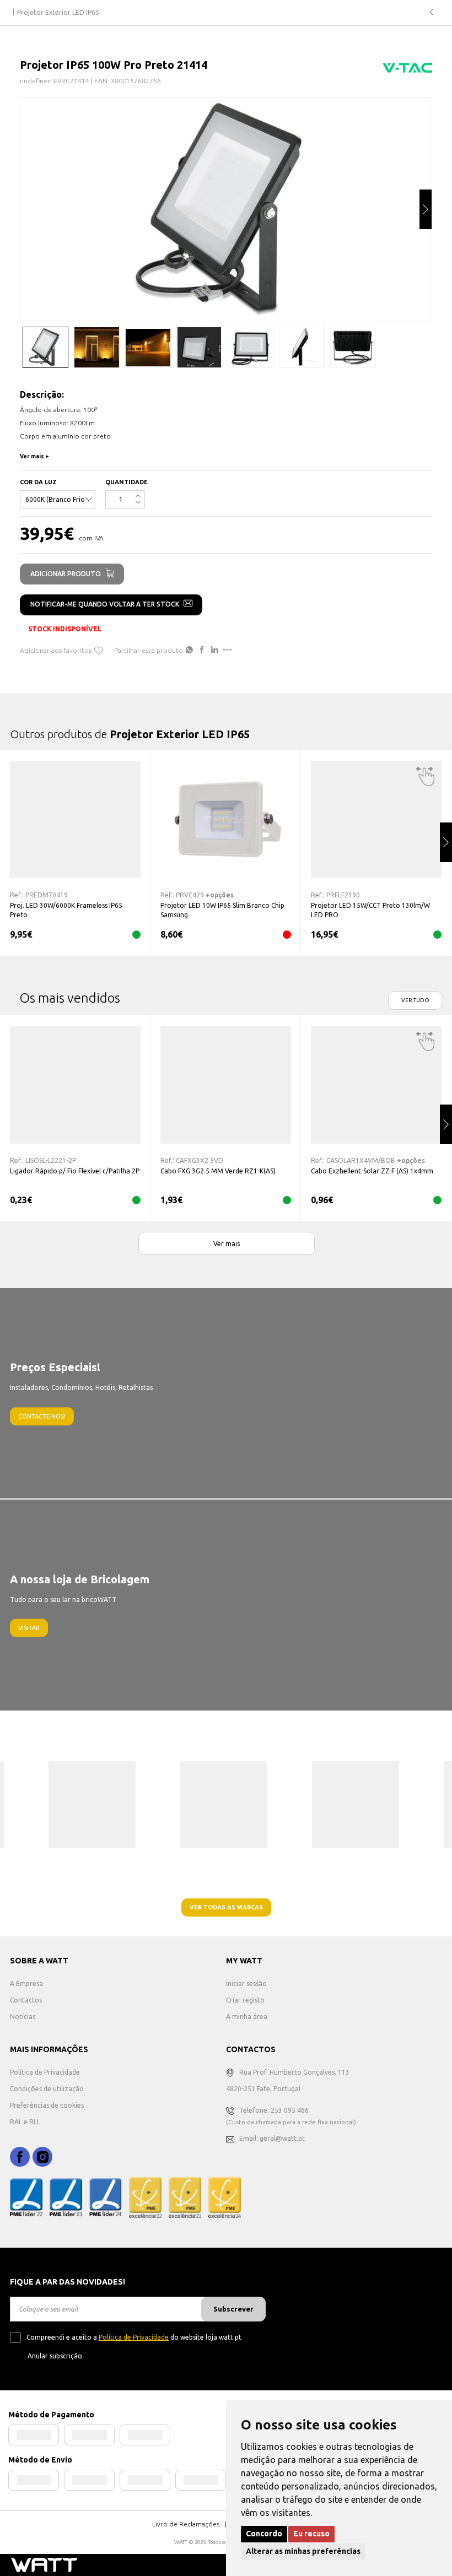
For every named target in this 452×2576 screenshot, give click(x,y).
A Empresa (26, 1984)
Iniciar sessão (246, 1984)
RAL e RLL (25, 2122)
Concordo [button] (264, 2534)
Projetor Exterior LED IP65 (58, 12)
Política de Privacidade (45, 2072)
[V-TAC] (407, 71)
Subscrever (233, 2309)
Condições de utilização (47, 2089)
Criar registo (245, 2000)
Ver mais (227, 1243)
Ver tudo (415, 1000)
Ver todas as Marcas (226, 1907)
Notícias (23, 2017)
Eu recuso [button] (311, 2534)
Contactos (26, 2000)
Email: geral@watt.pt (272, 2138)
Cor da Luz (38, 482)
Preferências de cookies (47, 2105)
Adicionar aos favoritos (56, 650)
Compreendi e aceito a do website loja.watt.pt (134, 2337)
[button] (426, 209)
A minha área (247, 2017)
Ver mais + (34, 456)
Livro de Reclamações (186, 2524)
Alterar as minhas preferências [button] (303, 2551)
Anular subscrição (55, 2356)
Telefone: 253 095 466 (274, 2110)
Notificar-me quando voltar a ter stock (105, 604)
